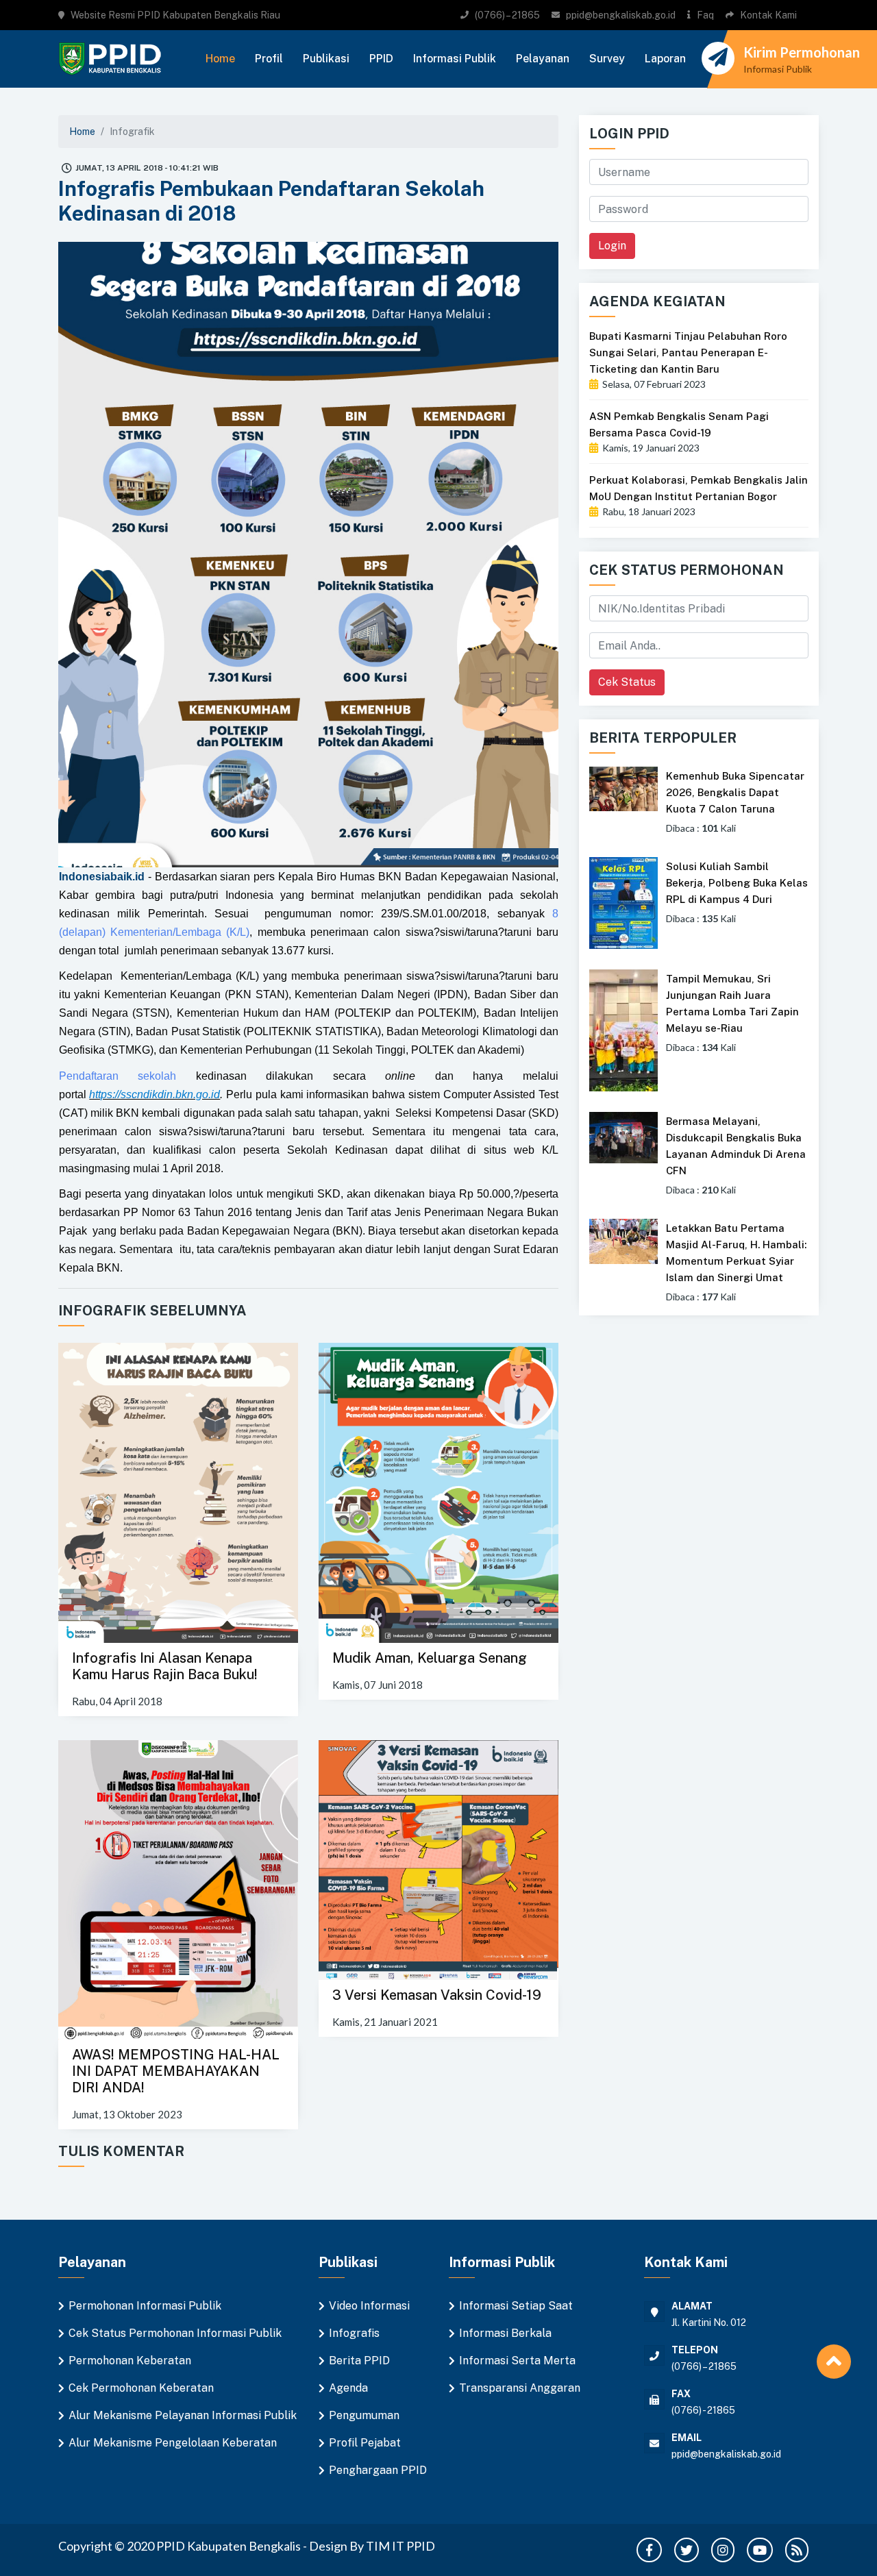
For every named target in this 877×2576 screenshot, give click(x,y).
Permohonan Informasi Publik (145, 2306)
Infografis (354, 2333)
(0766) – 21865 (507, 15)
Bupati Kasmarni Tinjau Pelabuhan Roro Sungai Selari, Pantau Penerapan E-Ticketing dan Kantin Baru (688, 352)
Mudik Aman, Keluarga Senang (430, 1658)
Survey (607, 59)
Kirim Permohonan (802, 52)
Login (612, 246)
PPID (381, 59)
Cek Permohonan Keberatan (141, 2388)
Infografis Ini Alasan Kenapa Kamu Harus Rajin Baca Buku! (165, 1666)
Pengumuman (364, 2415)
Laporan (665, 59)
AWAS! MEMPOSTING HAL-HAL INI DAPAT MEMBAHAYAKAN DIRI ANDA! (176, 2071)
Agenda (348, 2388)
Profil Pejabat (365, 2443)
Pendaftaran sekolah (118, 1076)
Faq (705, 15)
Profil (269, 59)
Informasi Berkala (505, 2333)
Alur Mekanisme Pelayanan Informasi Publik (183, 2415)
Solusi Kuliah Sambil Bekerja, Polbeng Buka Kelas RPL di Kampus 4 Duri (737, 883)
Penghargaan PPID (378, 2470)
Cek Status (627, 682)
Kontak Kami (768, 15)
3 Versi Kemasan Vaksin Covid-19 (437, 1995)
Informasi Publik (455, 59)
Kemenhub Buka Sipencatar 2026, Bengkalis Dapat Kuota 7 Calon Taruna (735, 792)
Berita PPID (359, 2361)
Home (220, 59)
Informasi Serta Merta (517, 2361)
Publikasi (326, 59)
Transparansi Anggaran (520, 2388)
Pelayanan (543, 59)
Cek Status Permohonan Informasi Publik (175, 2333)
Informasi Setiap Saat (516, 2306)
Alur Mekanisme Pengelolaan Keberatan (173, 2443)
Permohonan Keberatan (130, 2361)
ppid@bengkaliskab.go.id (621, 15)
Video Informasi (369, 2306)
